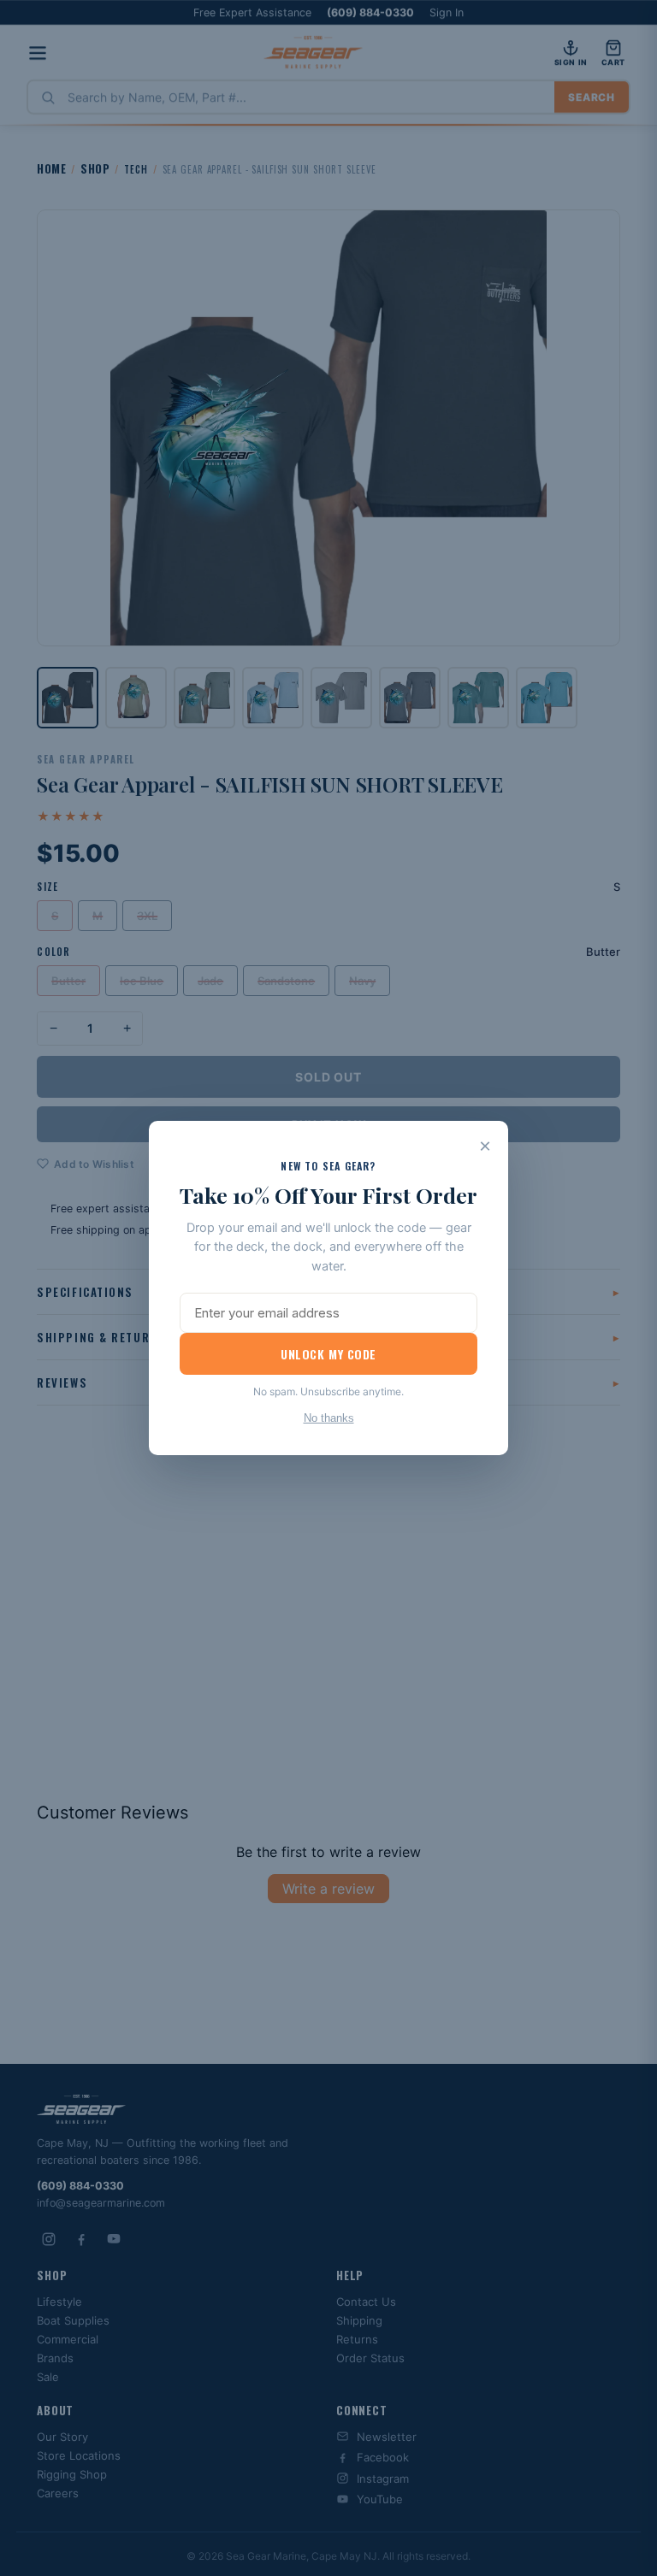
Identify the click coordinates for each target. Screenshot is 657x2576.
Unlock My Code (328, 1354)
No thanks (329, 1418)
